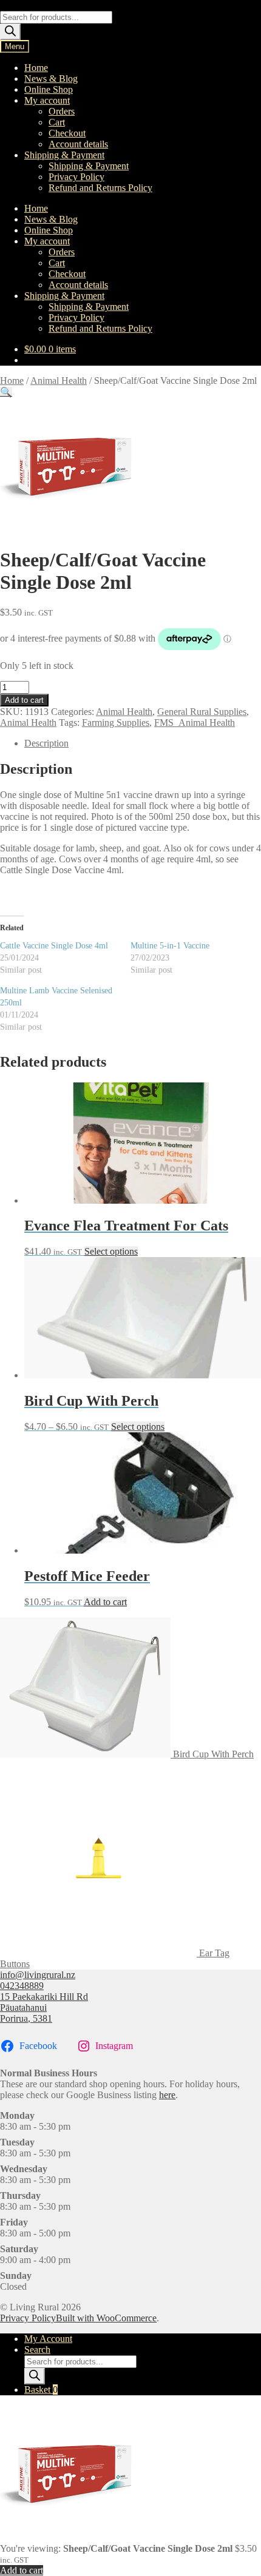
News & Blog (51, 79)
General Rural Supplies (202, 712)
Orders (62, 111)
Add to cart (24, 700)
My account (47, 100)
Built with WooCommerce (106, 2318)
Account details (78, 144)
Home (36, 68)
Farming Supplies (116, 723)
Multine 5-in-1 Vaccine (170, 946)
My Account (48, 2339)
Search (37, 2350)
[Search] (10, 32)
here (167, 2095)
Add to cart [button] (105, 1602)
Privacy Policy (76, 177)
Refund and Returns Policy (100, 188)
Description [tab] (46, 743)
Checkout (67, 133)
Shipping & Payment (64, 155)
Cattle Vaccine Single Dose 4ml (54, 946)
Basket (41, 2390)
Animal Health (59, 381)
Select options (111, 1251)
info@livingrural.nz (38, 1975)
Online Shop (49, 89)
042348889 (22, 1986)
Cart (57, 122)
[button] (6, 392)
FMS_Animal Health (195, 723)
